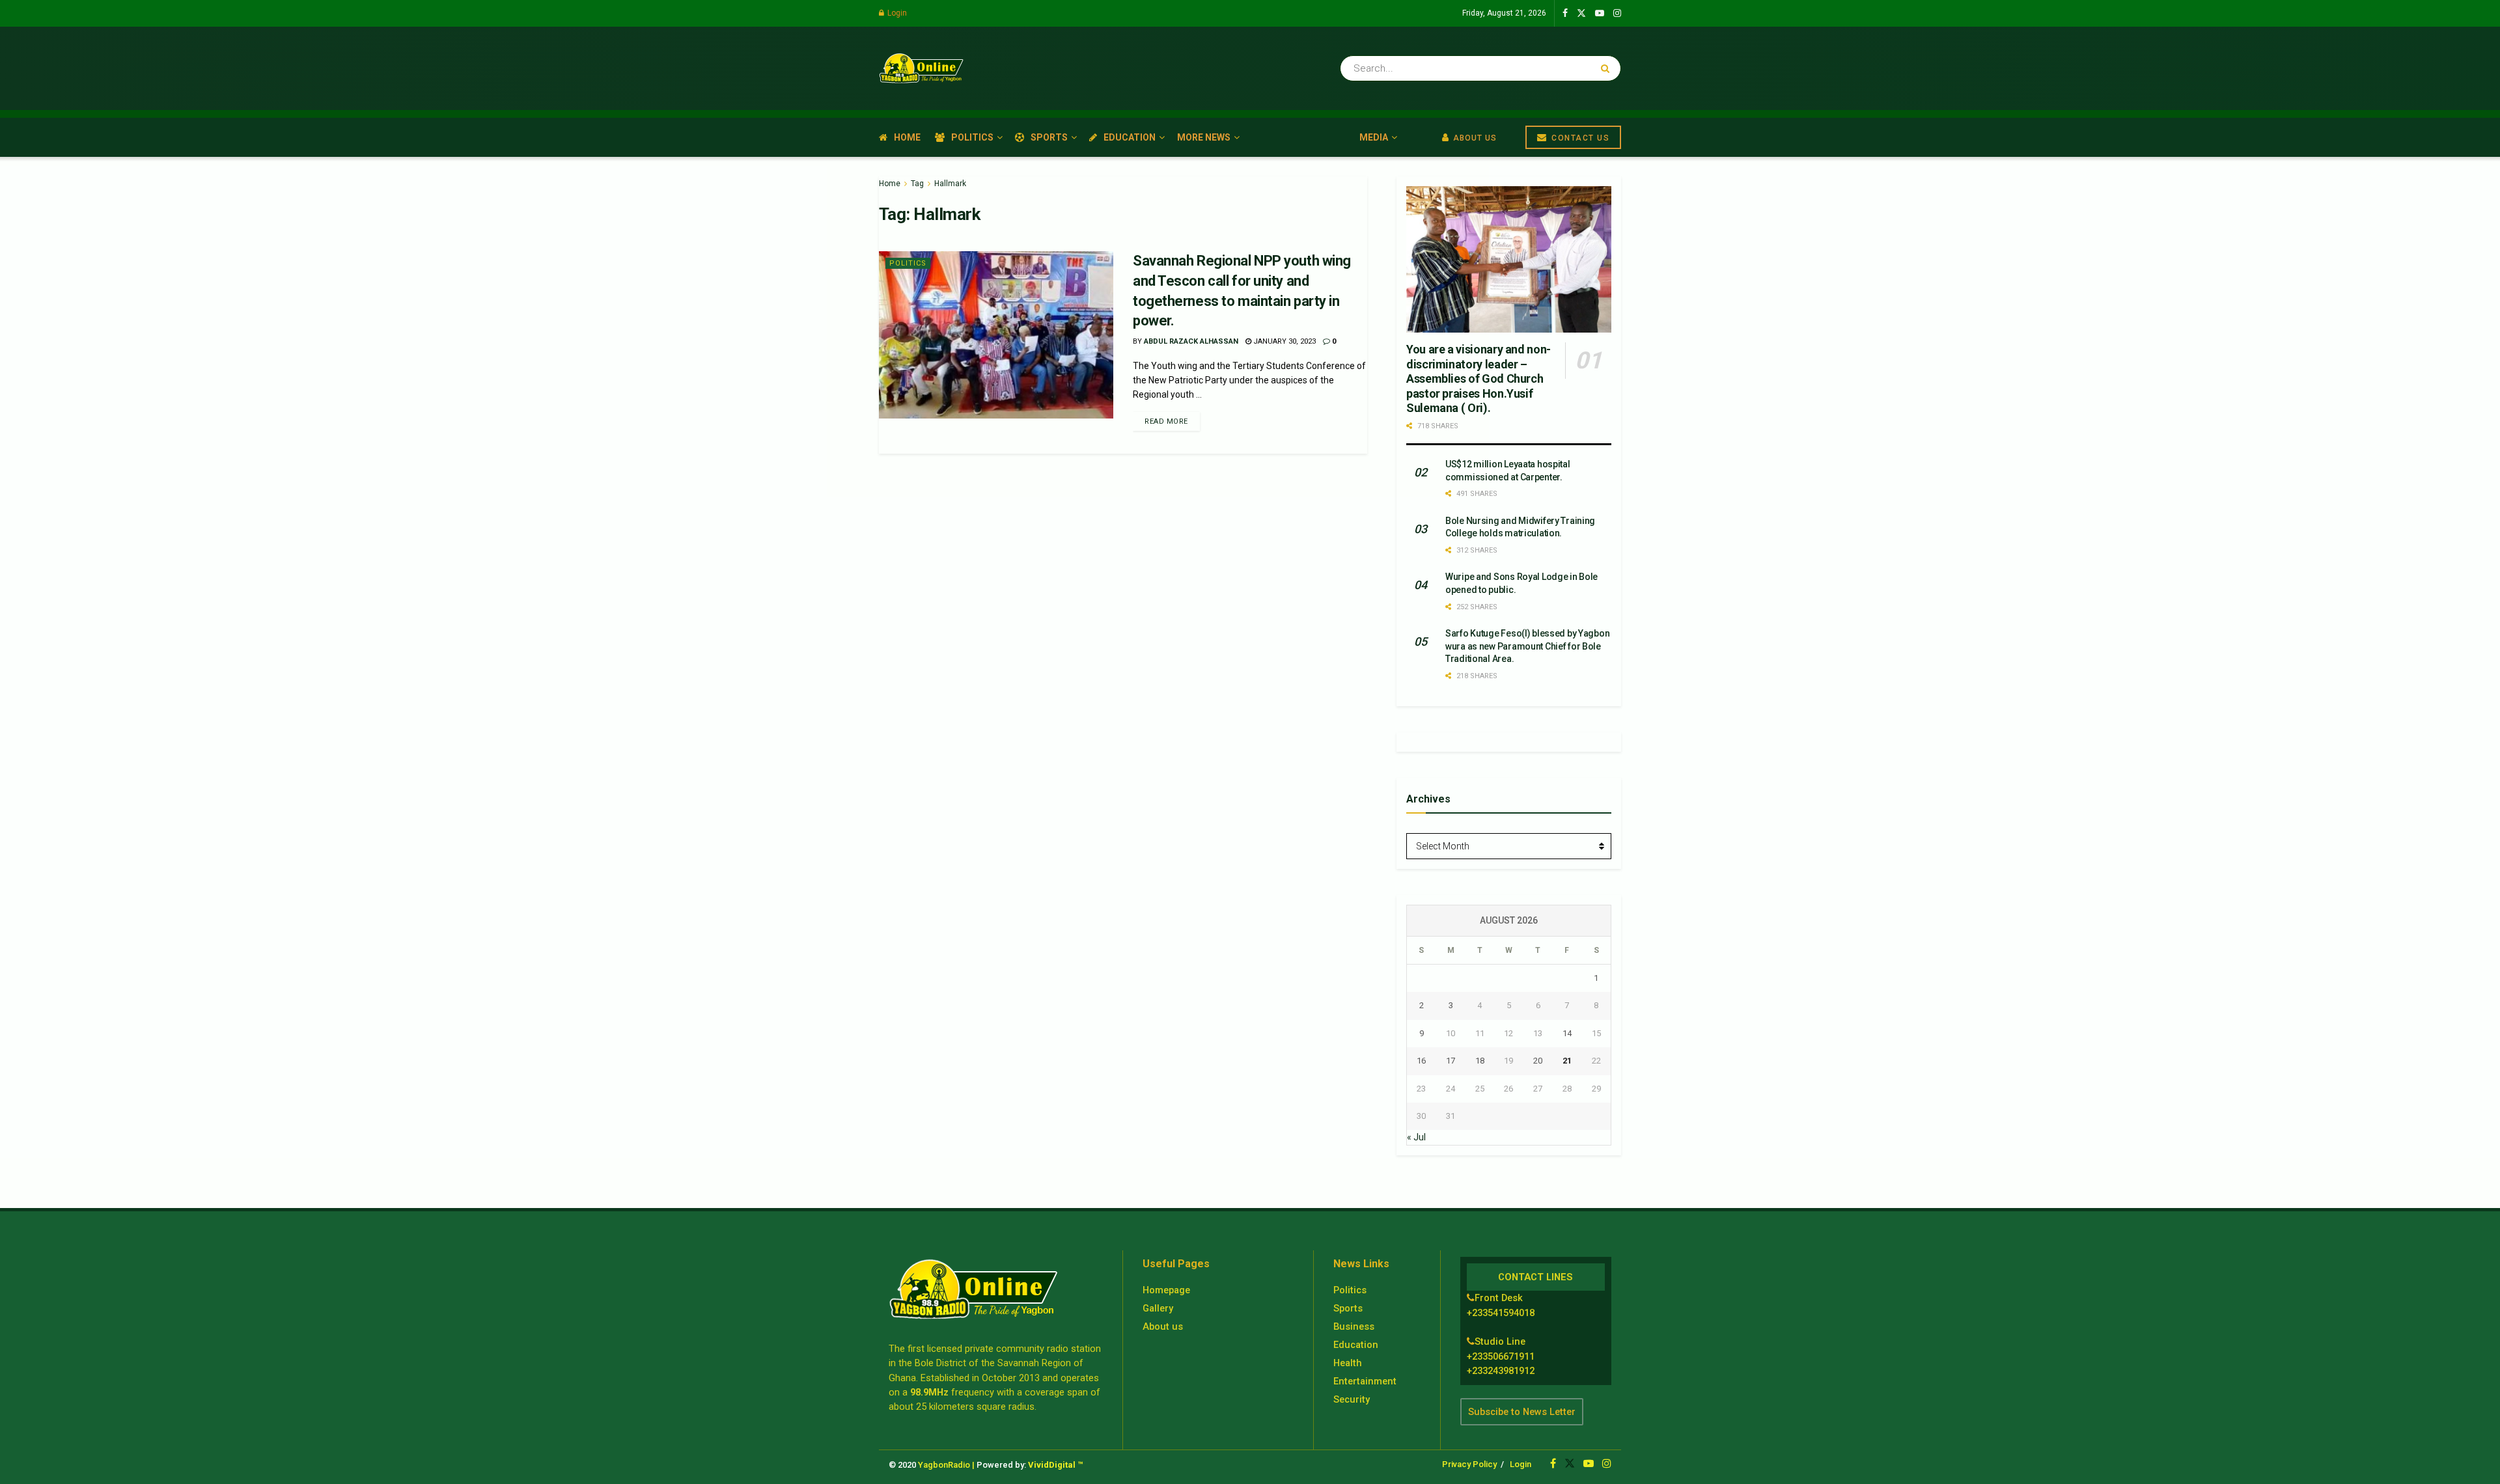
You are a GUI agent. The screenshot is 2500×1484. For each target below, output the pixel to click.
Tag (917, 184)
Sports (1049, 137)
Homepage (1166, 1290)
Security (1352, 1399)
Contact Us (1579, 138)
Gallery (1158, 1308)
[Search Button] (1608, 68)
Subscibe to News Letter (1522, 1412)
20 (1538, 1061)
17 (1451, 1061)
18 (1480, 1061)
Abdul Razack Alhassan (1191, 341)
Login (896, 13)
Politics (972, 137)
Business (1354, 1326)
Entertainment (1365, 1381)
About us (1163, 1326)
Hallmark (950, 184)
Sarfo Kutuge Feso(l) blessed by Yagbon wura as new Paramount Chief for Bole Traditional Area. (1527, 646)
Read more (1166, 421)
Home (907, 137)
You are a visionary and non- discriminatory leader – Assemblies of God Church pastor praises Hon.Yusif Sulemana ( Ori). (1479, 378)
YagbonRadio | (946, 1465)
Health (1348, 1363)
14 (1567, 1033)
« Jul (1416, 1137)
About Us (1474, 138)
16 (1421, 1061)
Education (1130, 137)
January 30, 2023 (1284, 341)
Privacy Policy (1469, 1464)
